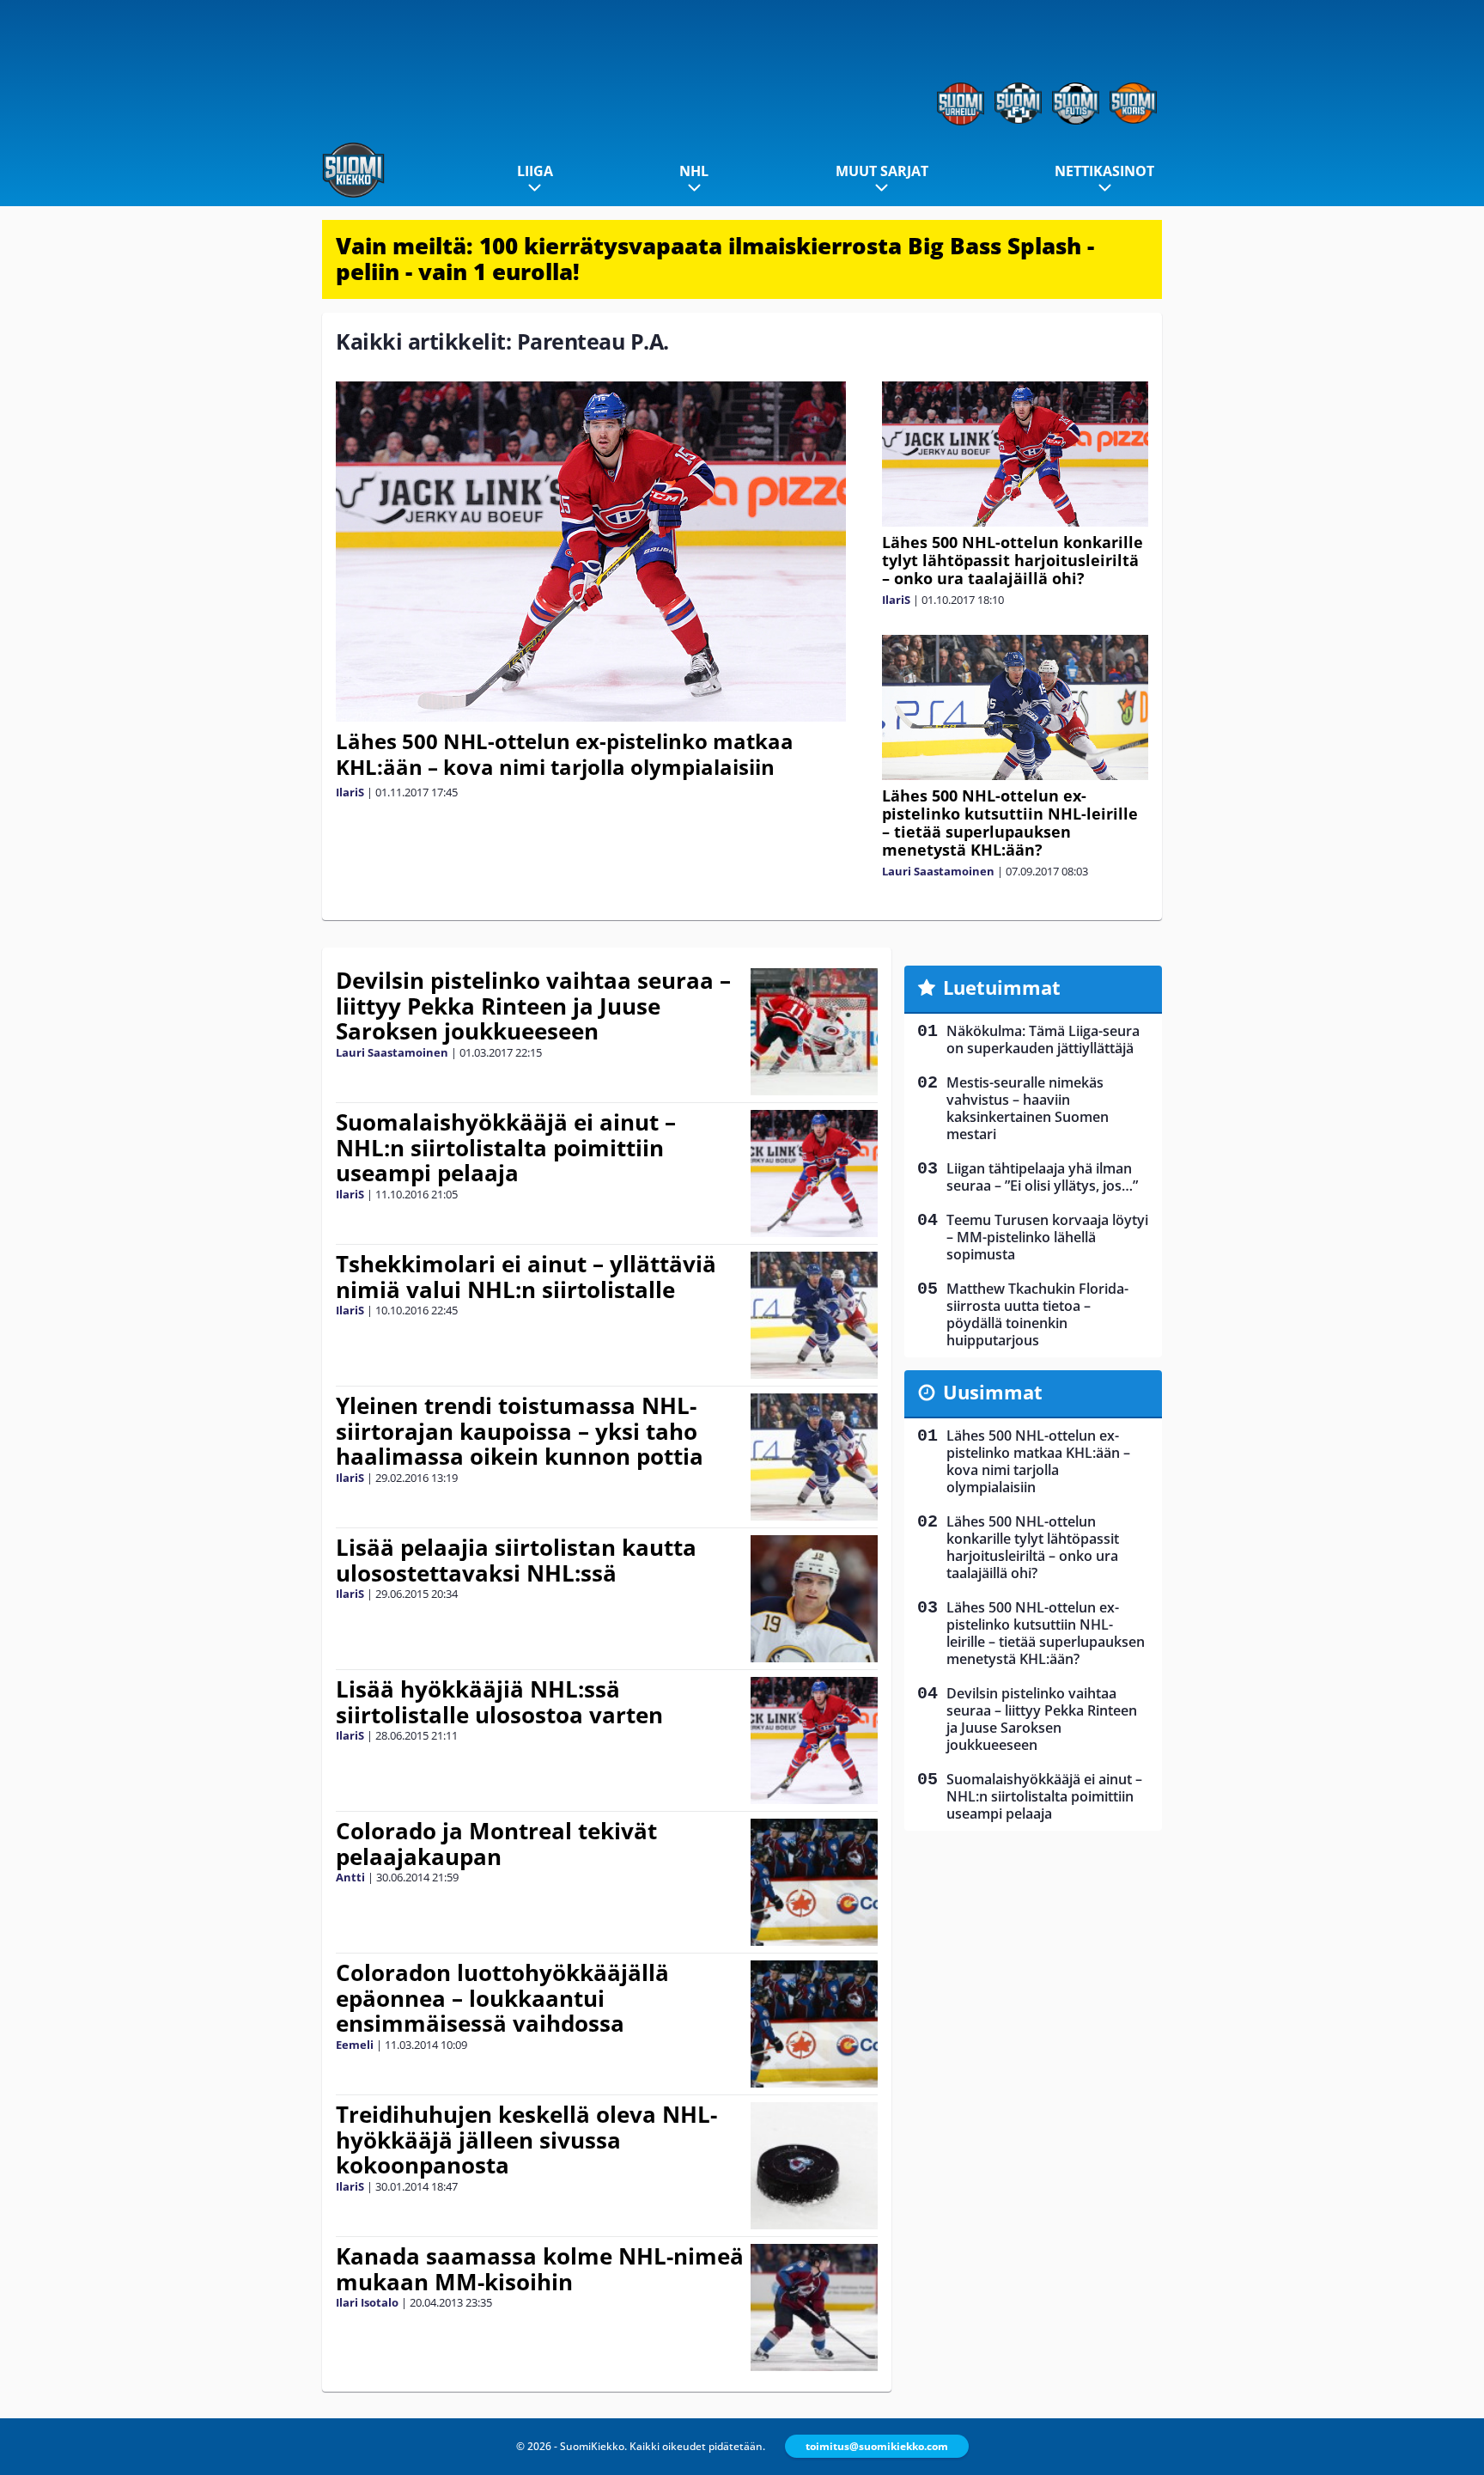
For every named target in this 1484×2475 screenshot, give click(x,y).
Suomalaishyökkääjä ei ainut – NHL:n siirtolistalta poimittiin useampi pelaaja (506, 1148)
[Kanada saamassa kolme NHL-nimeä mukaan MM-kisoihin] (815, 2307)
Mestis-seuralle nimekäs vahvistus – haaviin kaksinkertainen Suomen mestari (1028, 1108)
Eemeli (355, 2045)
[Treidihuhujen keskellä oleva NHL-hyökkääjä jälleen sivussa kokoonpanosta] (815, 2166)
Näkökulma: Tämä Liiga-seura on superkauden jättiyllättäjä (1043, 1039)
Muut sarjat (882, 171)
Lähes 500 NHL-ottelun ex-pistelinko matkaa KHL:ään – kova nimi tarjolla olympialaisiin (565, 754)
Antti (350, 1877)
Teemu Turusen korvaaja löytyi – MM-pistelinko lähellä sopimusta (1047, 1237)
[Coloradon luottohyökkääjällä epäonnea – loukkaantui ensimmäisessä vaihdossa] (815, 2024)
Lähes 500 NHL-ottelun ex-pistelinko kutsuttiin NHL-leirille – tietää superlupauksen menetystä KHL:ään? (1010, 823)
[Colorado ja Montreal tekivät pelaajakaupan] (815, 1882)
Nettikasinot (1104, 171)
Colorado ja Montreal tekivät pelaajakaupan (496, 1844)
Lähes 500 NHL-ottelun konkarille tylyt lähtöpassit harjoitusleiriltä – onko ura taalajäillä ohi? (1013, 560)
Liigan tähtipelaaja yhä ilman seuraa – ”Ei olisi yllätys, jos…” (1042, 1177)
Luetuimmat (1002, 987)
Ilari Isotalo (367, 2302)
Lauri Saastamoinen (938, 871)
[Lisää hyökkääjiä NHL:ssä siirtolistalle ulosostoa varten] (815, 1740)
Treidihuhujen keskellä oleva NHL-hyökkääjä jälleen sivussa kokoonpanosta (526, 2140)
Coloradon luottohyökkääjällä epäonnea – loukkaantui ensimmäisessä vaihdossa (502, 1998)
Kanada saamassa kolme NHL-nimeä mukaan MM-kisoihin (540, 2269)
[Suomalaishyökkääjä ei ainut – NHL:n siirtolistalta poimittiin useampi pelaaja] (815, 1173)
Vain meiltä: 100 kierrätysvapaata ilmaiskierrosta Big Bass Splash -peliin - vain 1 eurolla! (715, 259)
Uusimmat (993, 1392)
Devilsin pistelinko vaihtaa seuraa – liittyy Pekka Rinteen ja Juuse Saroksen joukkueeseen (533, 1006)
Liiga (535, 171)
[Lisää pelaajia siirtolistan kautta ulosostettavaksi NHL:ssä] (814, 1599)
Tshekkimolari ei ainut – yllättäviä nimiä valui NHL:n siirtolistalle (526, 1277)
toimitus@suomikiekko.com (877, 2446)
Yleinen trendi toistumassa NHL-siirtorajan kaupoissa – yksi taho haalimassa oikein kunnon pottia (520, 1431)
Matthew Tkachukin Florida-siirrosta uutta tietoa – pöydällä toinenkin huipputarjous (1037, 1314)
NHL (694, 171)
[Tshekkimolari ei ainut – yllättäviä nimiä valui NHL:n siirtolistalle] (815, 1315)
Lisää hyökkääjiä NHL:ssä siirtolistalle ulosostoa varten (499, 1702)
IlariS (350, 792)
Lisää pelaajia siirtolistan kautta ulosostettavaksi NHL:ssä (516, 1560)
